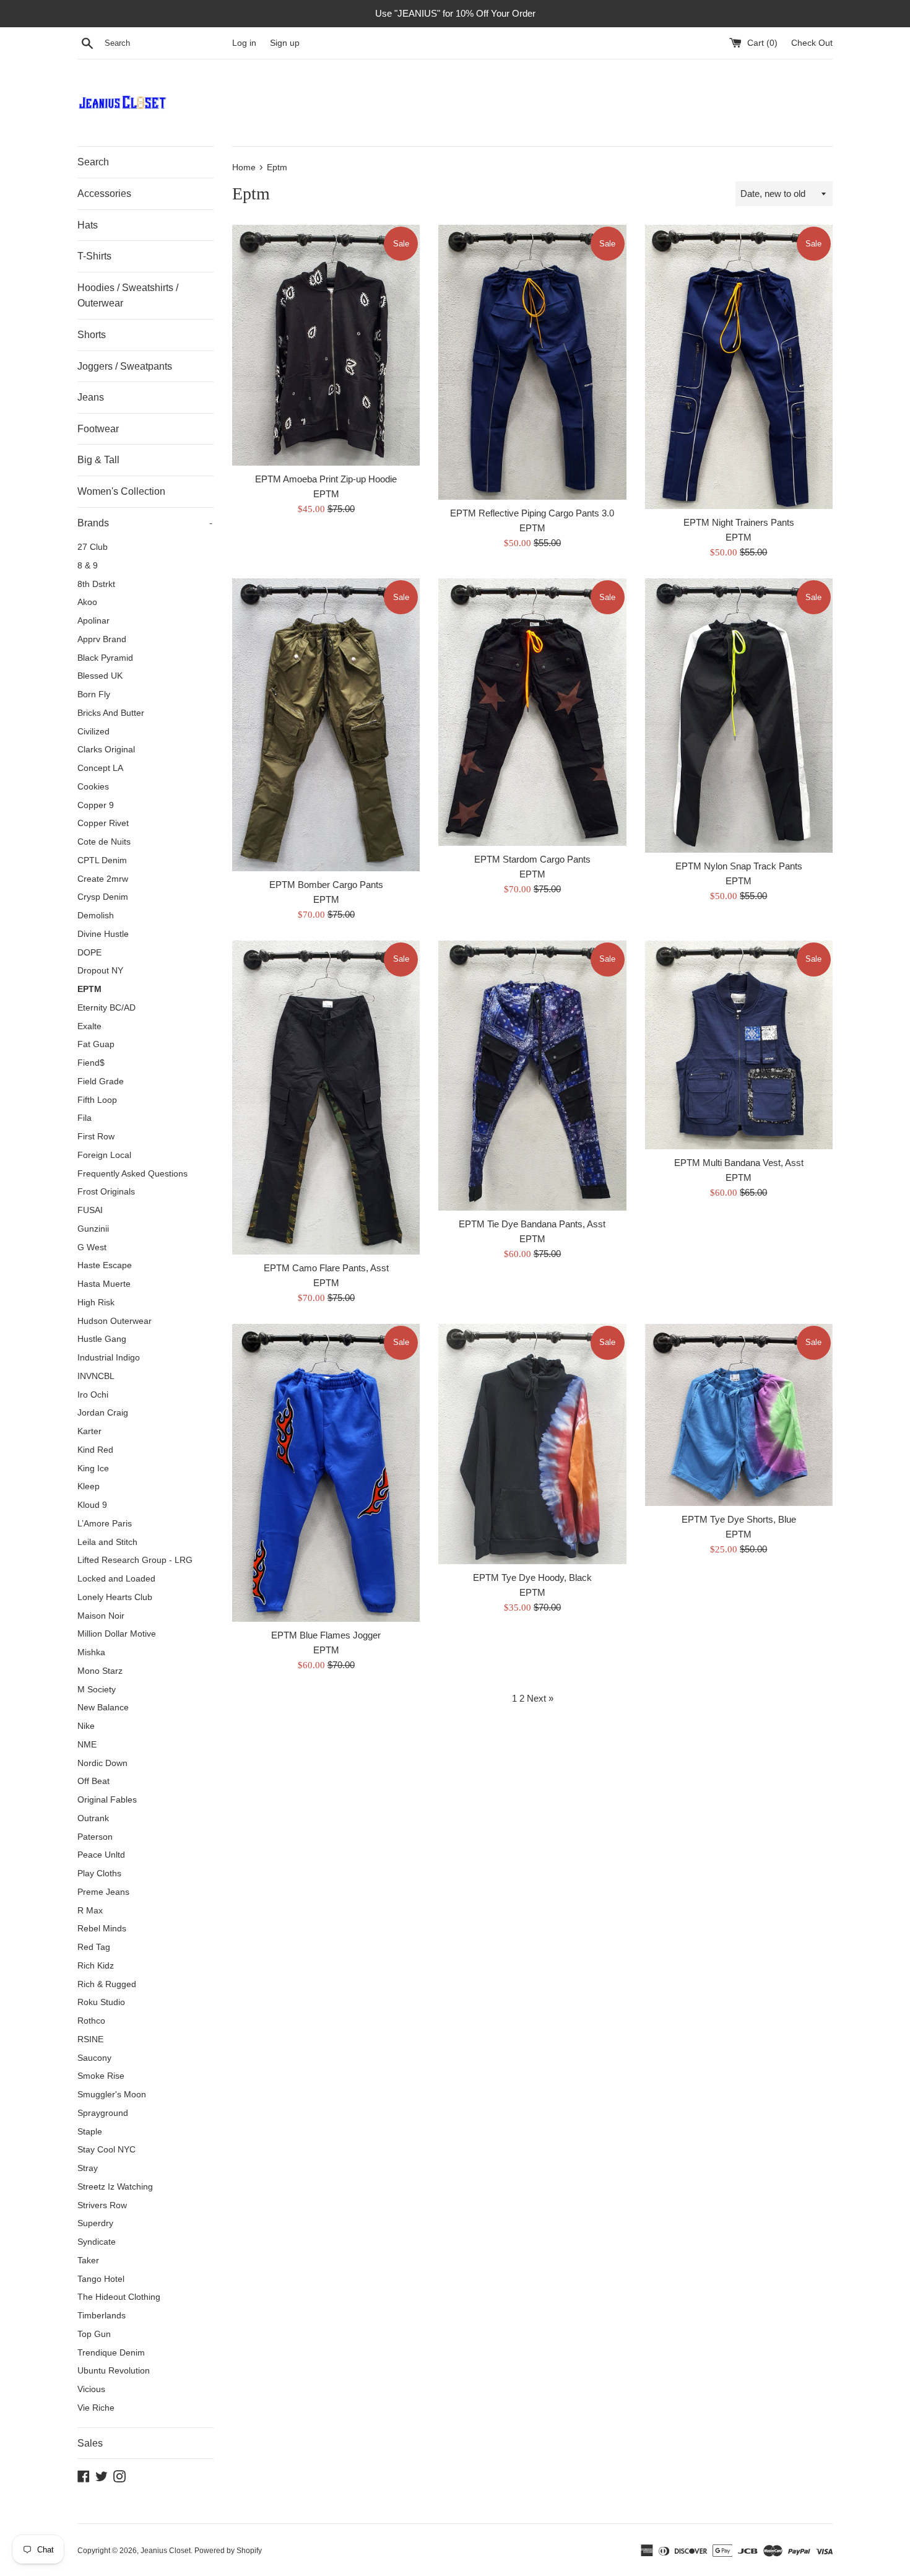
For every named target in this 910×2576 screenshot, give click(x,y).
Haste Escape (105, 1265)
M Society (97, 1690)
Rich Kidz (96, 1966)
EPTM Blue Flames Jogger (326, 1635)
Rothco (91, 2021)
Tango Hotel (101, 2279)
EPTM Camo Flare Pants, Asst (326, 1268)
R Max (90, 1911)
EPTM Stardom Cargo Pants (532, 859)
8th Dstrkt (96, 584)
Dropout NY (100, 971)
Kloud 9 (92, 1505)
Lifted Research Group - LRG (135, 1560)
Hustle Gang (102, 1339)
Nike (86, 1726)
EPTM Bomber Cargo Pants (326, 885)
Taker (88, 2261)
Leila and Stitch (107, 1542)
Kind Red (95, 1450)
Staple (90, 2132)
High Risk (96, 1303)
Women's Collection (121, 491)
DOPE (89, 953)
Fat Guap (96, 1044)
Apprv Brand (102, 639)
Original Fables (107, 1800)
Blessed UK (100, 676)
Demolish (96, 916)
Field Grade (101, 1081)
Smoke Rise (101, 2076)
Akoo (87, 602)
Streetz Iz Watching (115, 2187)
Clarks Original (106, 750)
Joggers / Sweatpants (125, 366)
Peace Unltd (101, 1855)
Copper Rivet (103, 823)
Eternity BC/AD (106, 1008)
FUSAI (90, 1210)
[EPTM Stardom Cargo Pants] (532, 712)
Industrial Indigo (109, 1358)
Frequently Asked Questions (132, 1174)
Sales (90, 2443)
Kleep (89, 1486)
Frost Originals (106, 1192)
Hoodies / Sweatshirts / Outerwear (128, 296)
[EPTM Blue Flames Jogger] (326, 1473)
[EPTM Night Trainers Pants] (739, 367)
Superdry (95, 2223)
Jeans (91, 397)
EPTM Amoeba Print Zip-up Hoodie (326, 479)
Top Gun (94, 2334)
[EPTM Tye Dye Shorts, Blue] (739, 1415)
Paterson (95, 1837)
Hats (88, 225)
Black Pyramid (105, 658)
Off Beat (93, 1781)
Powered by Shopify (228, 2551)
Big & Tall (98, 460)
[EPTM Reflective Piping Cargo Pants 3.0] (532, 362)
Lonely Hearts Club (115, 1597)
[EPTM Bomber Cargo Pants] (326, 724)
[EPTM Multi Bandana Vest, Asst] (739, 1045)
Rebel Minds (102, 1929)
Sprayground (103, 2113)
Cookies (93, 787)
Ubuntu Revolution (114, 2371)
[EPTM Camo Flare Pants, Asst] (326, 1098)
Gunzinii (93, 1229)
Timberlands (102, 2316)
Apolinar (93, 621)
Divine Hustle (103, 934)
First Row (96, 1137)
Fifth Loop (97, 1100)
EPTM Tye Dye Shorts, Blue (739, 1519)
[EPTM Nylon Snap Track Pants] (739, 715)
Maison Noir (101, 1616)
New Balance (103, 1708)
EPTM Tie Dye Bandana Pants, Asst (532, 1224)
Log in (244, 43)
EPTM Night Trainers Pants (739, 522)
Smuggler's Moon (112, 2095)
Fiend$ (91, 1063)
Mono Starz (100, 1671)
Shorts (92, 335)
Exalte (89, 1026)
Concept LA (100, 768)
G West (92, 1247)
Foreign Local (104, 1155)
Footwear (98, 429)
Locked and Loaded (116, 1579)
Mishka (91, 1652)
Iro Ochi (93, 1395)
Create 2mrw (103, 879)
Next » (540, 1698)
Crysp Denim (103, 897)
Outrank (93, 1818)
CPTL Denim (102, 860)
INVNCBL (96, 1376)
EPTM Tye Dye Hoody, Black (532, 1577)
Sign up (285, 43)
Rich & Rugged (107, 1984)
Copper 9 (96, 805)
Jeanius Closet (166, 2551)
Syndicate (97, 2242)
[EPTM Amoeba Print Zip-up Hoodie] (326, 345)
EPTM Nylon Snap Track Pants (739, 866)
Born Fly (94, 694)
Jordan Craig (103, 1413)
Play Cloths (99, 1873)
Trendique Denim (111, 2353)
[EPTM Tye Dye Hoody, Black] (532, 1444)
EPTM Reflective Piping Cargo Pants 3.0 (532, 513)
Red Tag (94, 1947)
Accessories (104, 194)
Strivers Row (102, 2205)
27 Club (93, 547)
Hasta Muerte (104, 1284)
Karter (89, 1431)
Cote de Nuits (104, 842)
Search (93, 162)
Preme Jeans (103, 1892)
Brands (145, 523)
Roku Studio (101, 2002)
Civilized (93, 732)
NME (87, 1745)
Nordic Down (102, 1763)
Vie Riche (96, 2408)
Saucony (94, 2058)
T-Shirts (94, 256)
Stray (88, 2168)
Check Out (812, 43)
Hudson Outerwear (115, 1321)
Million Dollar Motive (117, 1634)
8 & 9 (88, 566)
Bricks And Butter (111, 713)
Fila (84, 1118)
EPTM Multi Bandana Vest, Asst (739, 1163)
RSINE (90, 2039)
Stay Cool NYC (106, 2150)
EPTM (89, 989)
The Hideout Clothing (119, 2297)
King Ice (93, 1469)
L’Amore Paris (105, 1524)
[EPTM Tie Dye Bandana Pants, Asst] (532, 1076)
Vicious (91, 2389)
